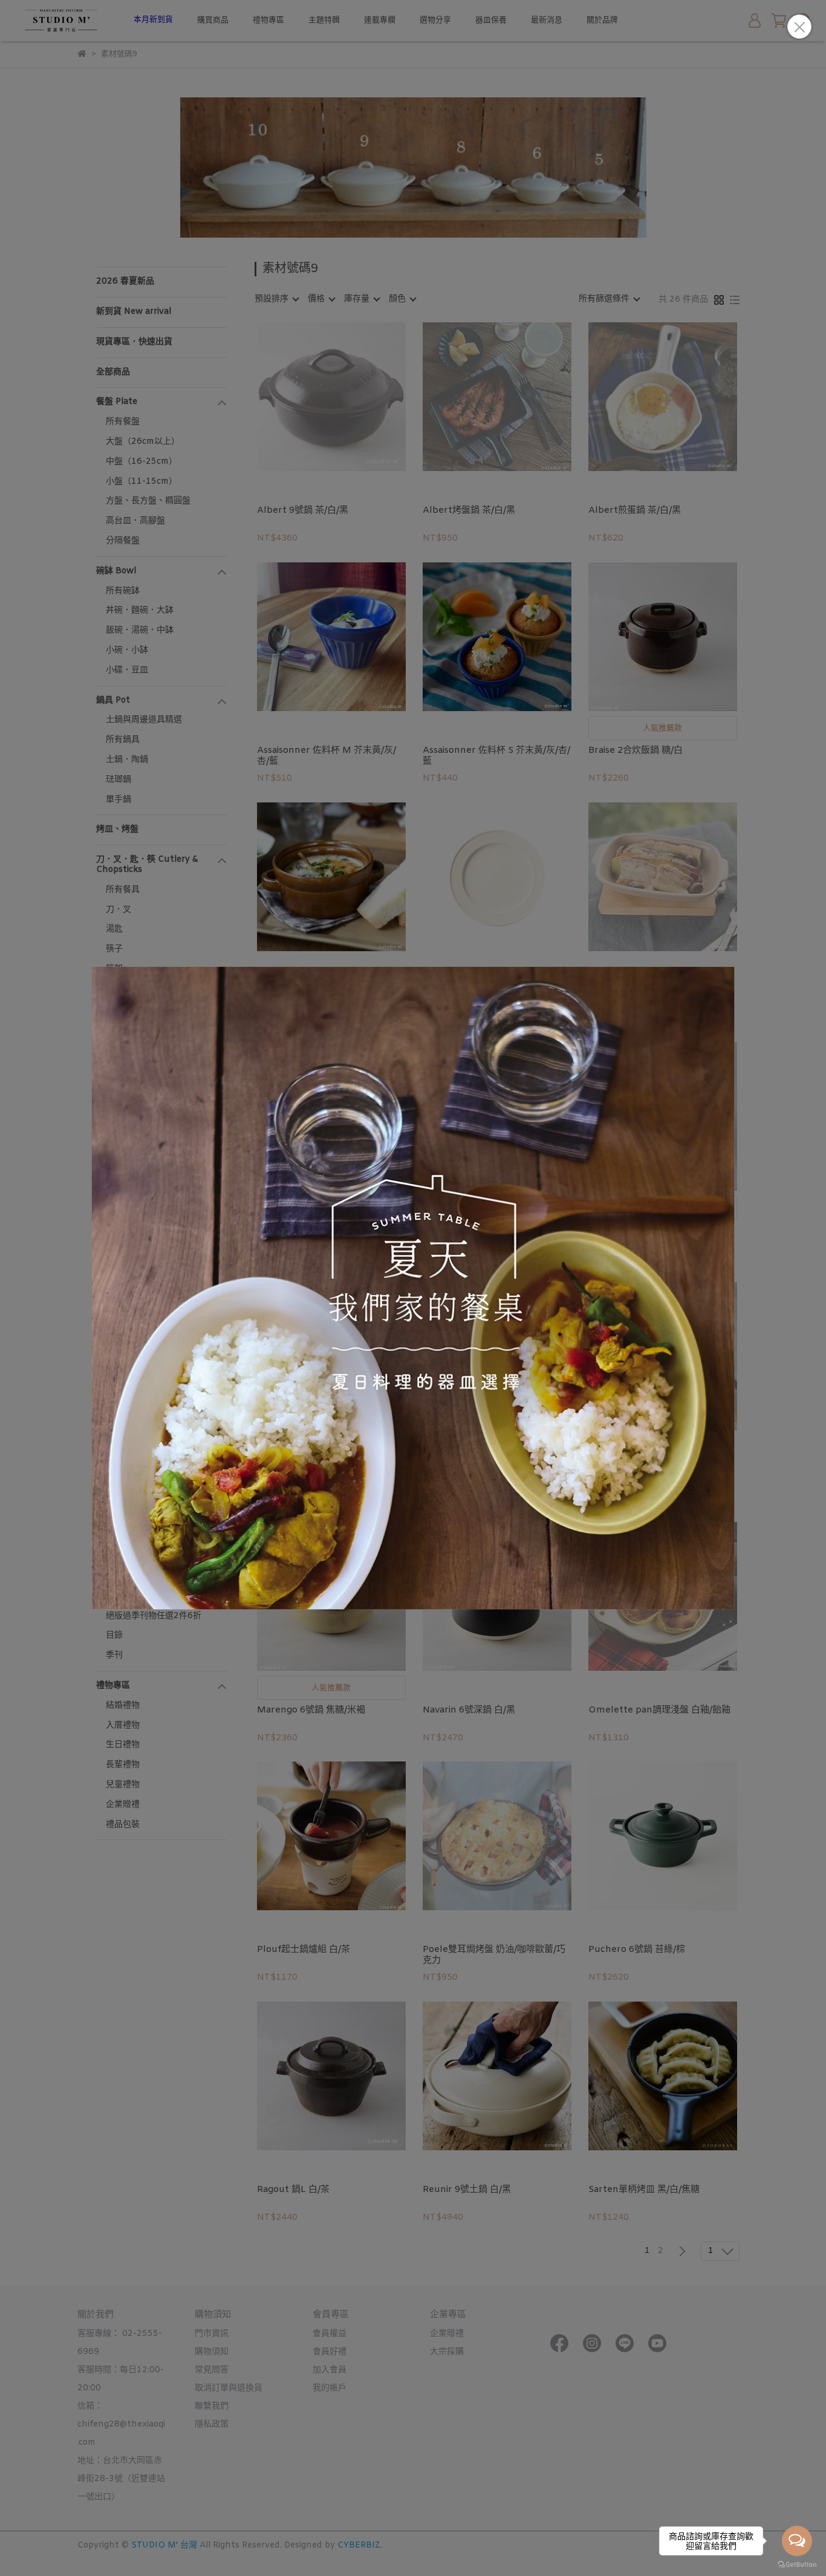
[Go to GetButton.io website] (797, 2564)
